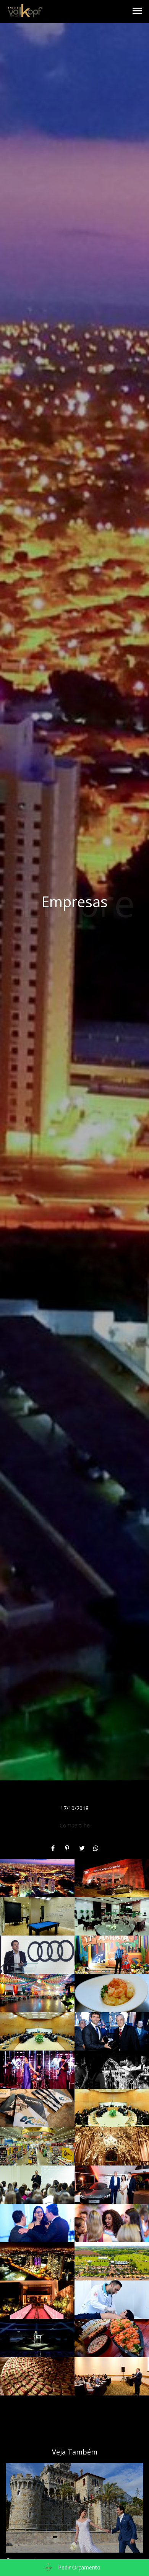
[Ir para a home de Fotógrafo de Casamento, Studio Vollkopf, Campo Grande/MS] (25, 11)
